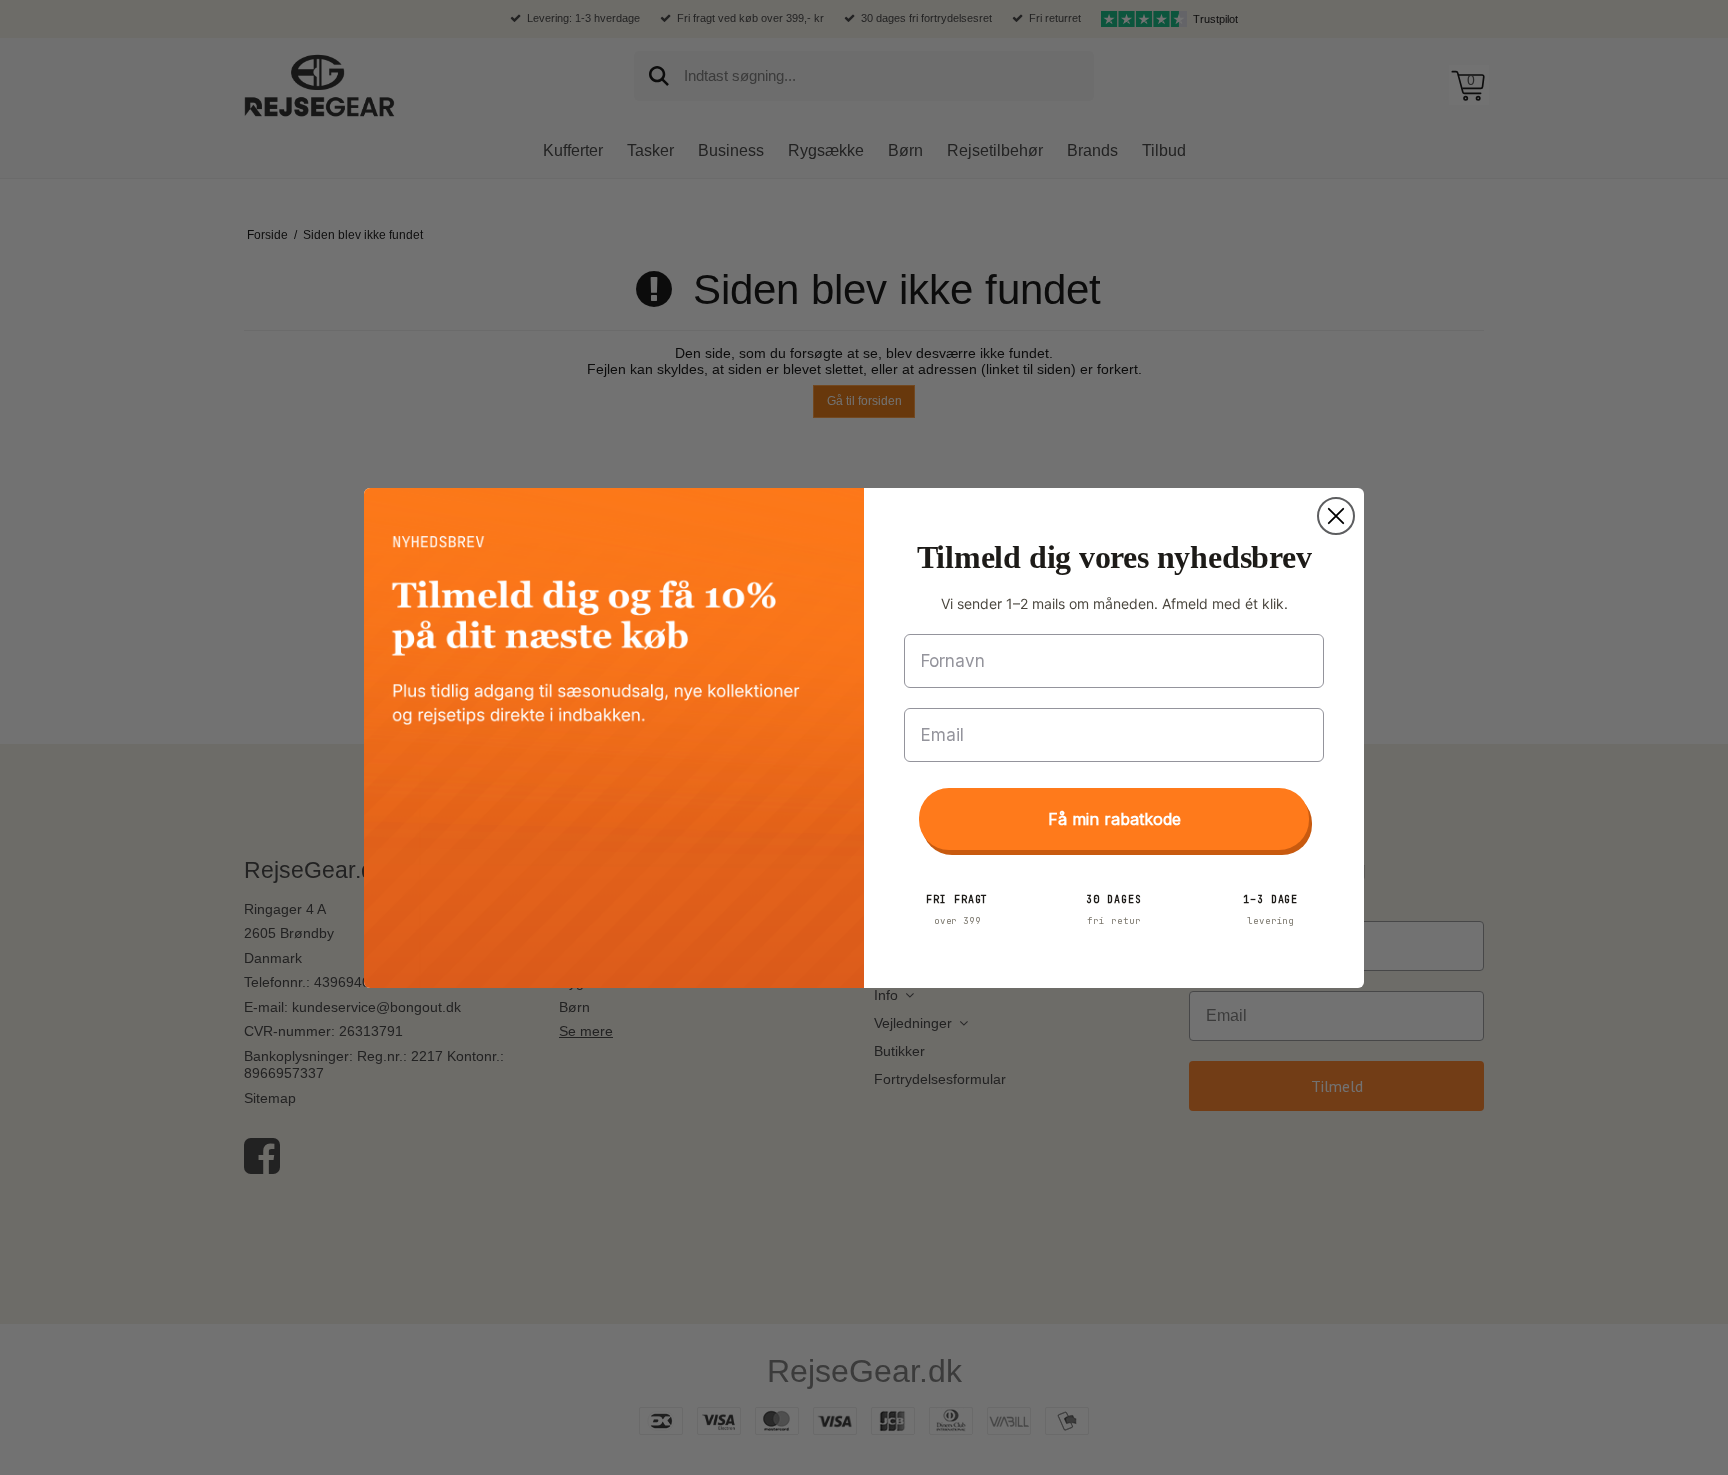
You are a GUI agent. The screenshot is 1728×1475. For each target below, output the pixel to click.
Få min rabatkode (1114, 819)
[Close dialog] (1336, 516)
